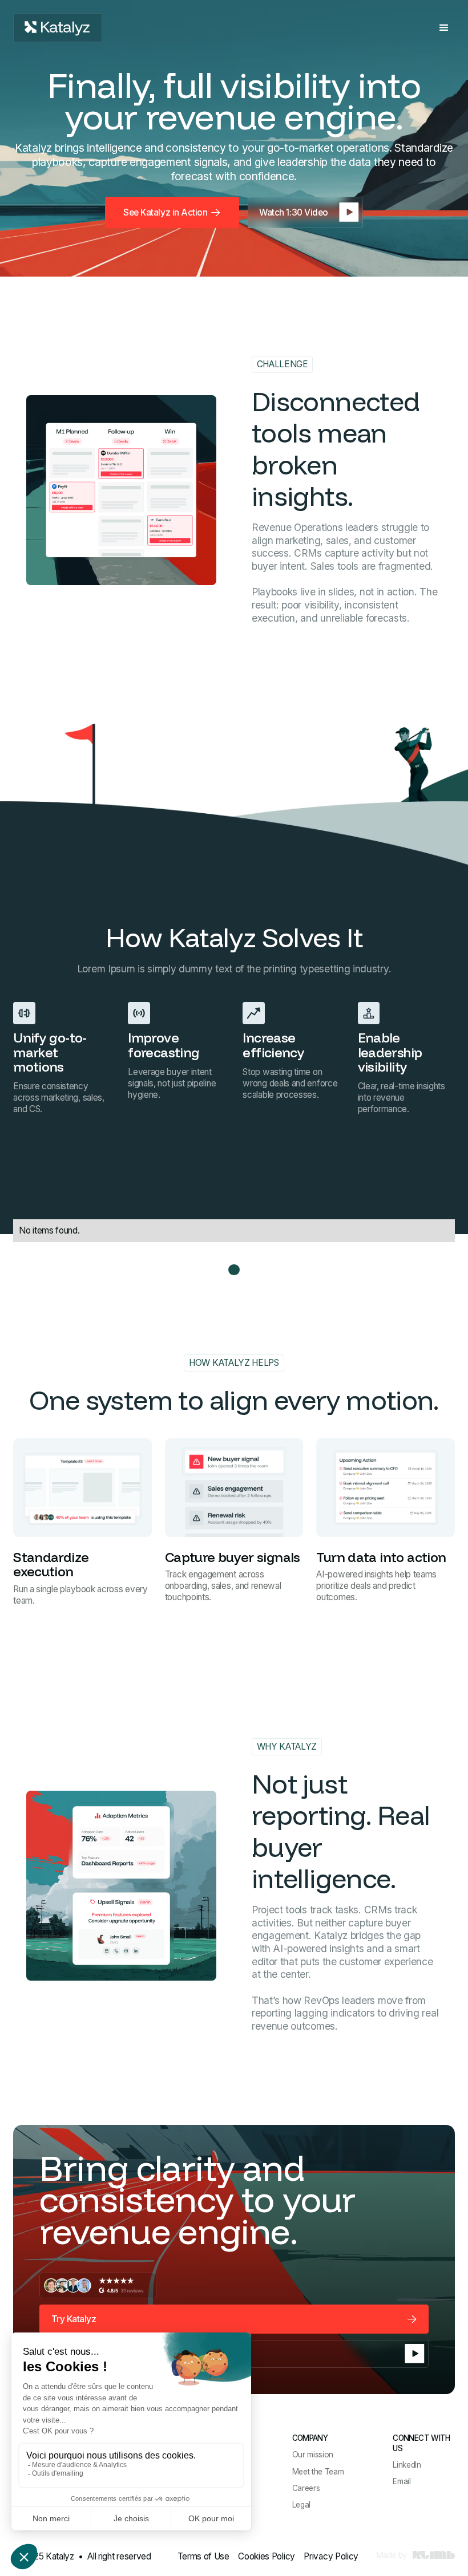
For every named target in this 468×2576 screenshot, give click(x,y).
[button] (444, 28)
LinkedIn (407, 2465)
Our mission (313, 2455)
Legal (301, 2505)
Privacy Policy (331, 2556)
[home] (58, 28)
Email (402, 2481)
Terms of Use (203, 2556)
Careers (306, 2488)
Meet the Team (318, 2472)
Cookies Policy (267, 2556)
